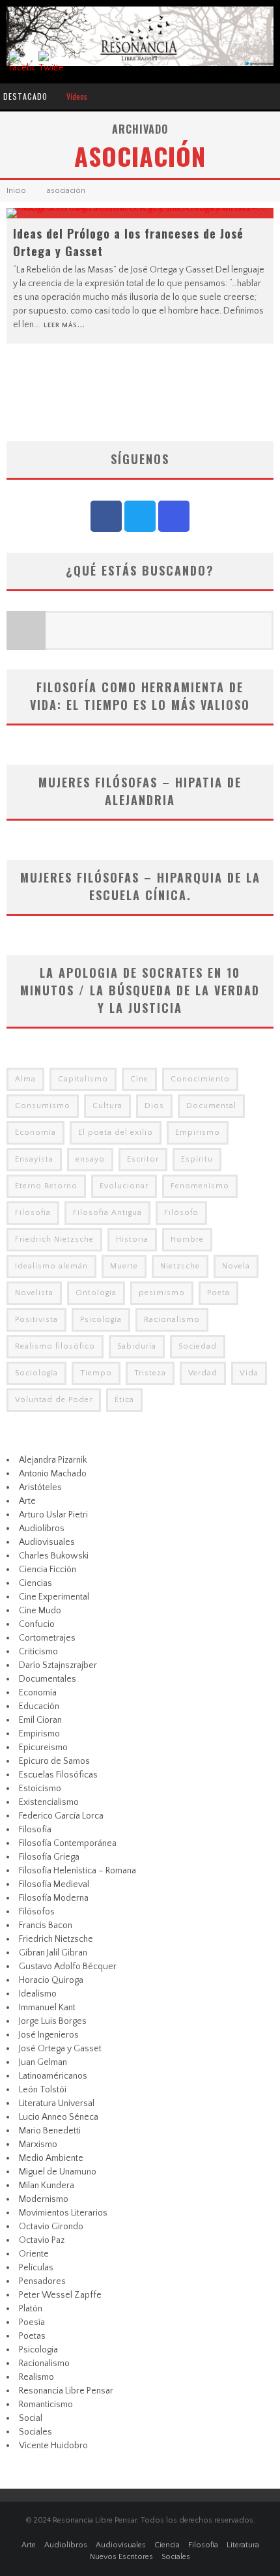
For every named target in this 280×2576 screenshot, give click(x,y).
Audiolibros (42, 1529)
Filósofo (181, 1213)
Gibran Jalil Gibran (53, 1953)
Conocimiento (200, 1079)
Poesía (32, 2322)
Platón (31, 2309)
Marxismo (38, 2144)
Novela (236, 1266)
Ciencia (167, 2545)
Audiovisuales (47, 1542)
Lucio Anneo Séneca (59, 2117)
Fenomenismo (200, 1186)
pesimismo (162, 1293)
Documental (211, 1106)
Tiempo (96, 1373)
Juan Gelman (43, 2062)
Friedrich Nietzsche (54, 1239)
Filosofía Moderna (54, 1898)
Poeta (218, 1293)
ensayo (90, 1159)
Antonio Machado (53, 1474)
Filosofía (33, 1213)
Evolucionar (124, 1186)
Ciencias (35, 1583)
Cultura (107, 1106)
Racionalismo (172, 1320)
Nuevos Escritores (121, 2557)
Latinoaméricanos (53, 2076)
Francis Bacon (46, 1925)
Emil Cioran (40, 1720)
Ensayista (34, 1159)
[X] (140, 516)
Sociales (35, 2432)
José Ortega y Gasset (60, 2049)
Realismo (36, 2377)
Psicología (101, 1320)
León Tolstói (43, 2090)
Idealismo (38, 1994)
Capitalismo (83, 1079)
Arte (27, 1501)
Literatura (243, 2545)
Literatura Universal (57, 2103)
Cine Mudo (40, 1611)
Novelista (34, 1293)
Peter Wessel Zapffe (60, 2295)
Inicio (16, 191)
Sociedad (198, 1346)
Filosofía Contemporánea (68, 1843)
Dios (154, 1106)
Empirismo (198, 1133)
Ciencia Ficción (48, 1570)
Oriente (34, 2254)
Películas (36, 2268)
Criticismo (38, 1652)
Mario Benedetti (50, 2131)
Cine (139, 1079)
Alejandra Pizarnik (53, 1460)
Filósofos (37, 1912)
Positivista (36, 1320)
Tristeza (150, 1373)
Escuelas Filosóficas (58, 1775)
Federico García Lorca (61, 1816)
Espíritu (197, 1159)
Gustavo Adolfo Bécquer (68, 1967)
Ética (124, 1400)
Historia (132, 1239)
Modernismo (44, 2199)
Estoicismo (40, 1789)
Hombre (187, 1239)
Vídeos (77, 96)
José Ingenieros (49, 2035)
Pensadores (42, 2281)
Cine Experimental (54, 1597)
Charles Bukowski (54, 1556)
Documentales (48, 1679)
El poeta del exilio (116, 1133)
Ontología (96, 1293)
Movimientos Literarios (63, 2213)
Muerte (124, 1266)
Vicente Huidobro (53, 2446)
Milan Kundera (47, 2186)
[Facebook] (106, 516)
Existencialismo (49, 1802)
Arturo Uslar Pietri (53, 1515)
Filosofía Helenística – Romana (77, 1871)
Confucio (37, 1624)
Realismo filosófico (55, 1346)
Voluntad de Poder (54, 1400)
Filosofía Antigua (107, 1213)
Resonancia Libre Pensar (66, 2391)
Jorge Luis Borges (53, 2021)
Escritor (143, 1159)
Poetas (32, 2336)
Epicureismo (43, 1748)
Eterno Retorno (46, 1186)
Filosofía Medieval (54, 1884)
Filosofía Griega (49, 1857)
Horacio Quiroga (51, 1980)
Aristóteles (40, 1487)
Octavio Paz (42, 2240)
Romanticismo (46, 2405)
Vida (249, 1373)
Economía (35, 1133)
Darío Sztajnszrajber (58, 1665)
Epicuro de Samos (54, 1761)
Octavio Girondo (51, 2227)
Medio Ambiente (51, 2158)
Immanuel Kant (47, 2008)
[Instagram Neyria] (174, 516)
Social (31, 2418)
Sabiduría (137, 1346)
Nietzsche (180, 1266)
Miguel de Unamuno (58, 2172)
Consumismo (43, 1106)
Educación (39, 1706)
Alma (25, 1079)
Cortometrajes (47, 1638)
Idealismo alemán (51, 1266)
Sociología (36, 1373)
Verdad (203, 1373)
